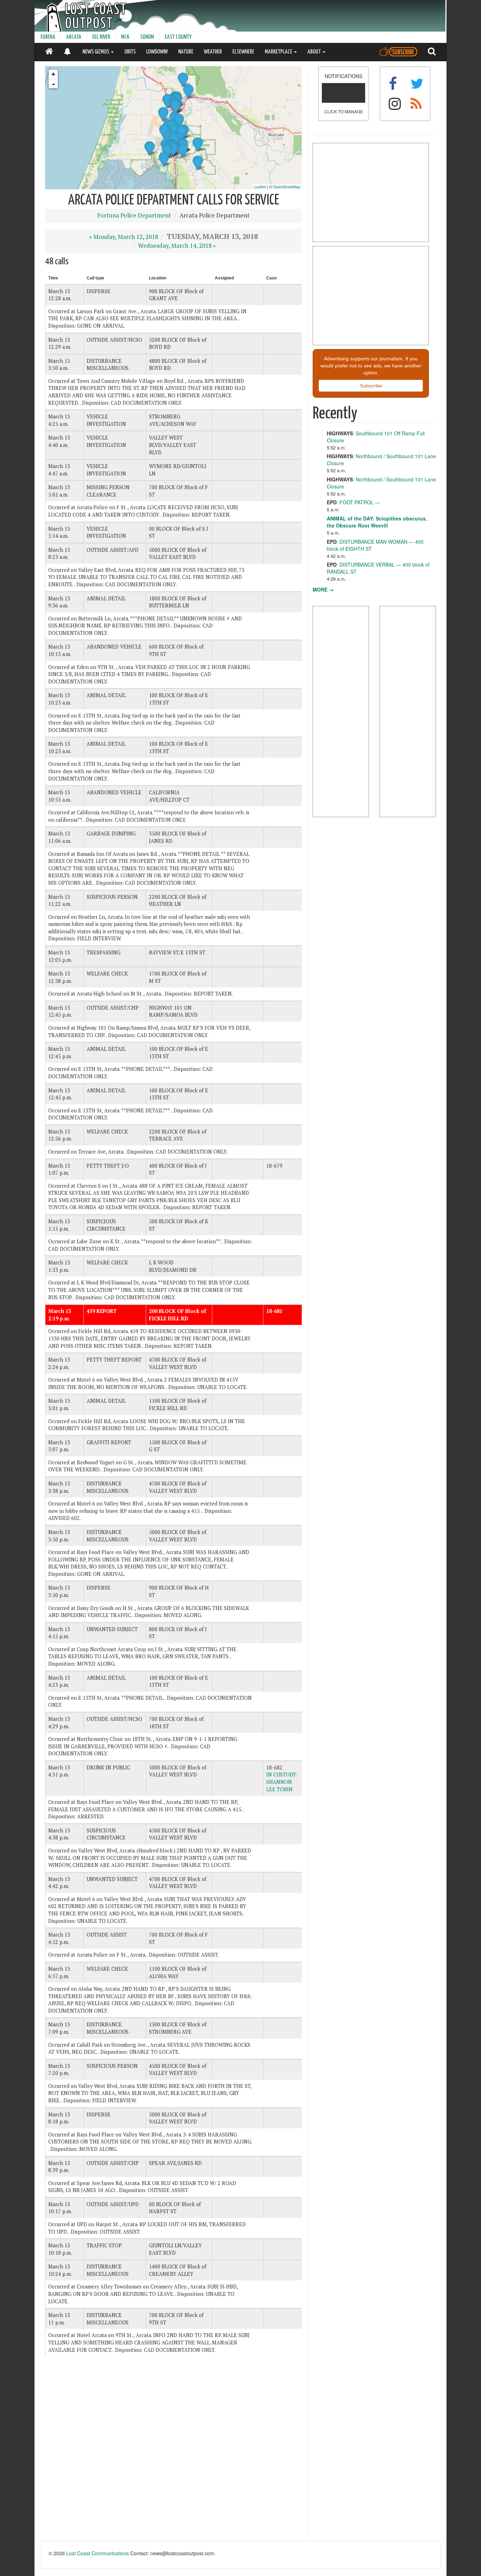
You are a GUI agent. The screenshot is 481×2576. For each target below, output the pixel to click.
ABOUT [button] (315, 52)
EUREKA (48, 37)
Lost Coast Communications (98, 2553)
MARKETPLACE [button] (279, 52)
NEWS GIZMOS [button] (96, 52)
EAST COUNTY (178, 37)
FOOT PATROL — (360, 502)
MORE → (323, 589)
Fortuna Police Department (134, 215)
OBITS (130, 52)
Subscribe (371, 386)
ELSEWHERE (243, 52)
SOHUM (147, 37)
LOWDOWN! (157, 52)
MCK (125, 37)
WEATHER (213, 52)
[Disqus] (174, 2451)
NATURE (186, 52)
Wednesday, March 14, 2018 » (177, 246)
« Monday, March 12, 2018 (124, 237)
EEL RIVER (101, 37)
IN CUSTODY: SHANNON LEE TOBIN (282, 1782)
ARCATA (74, 37)
